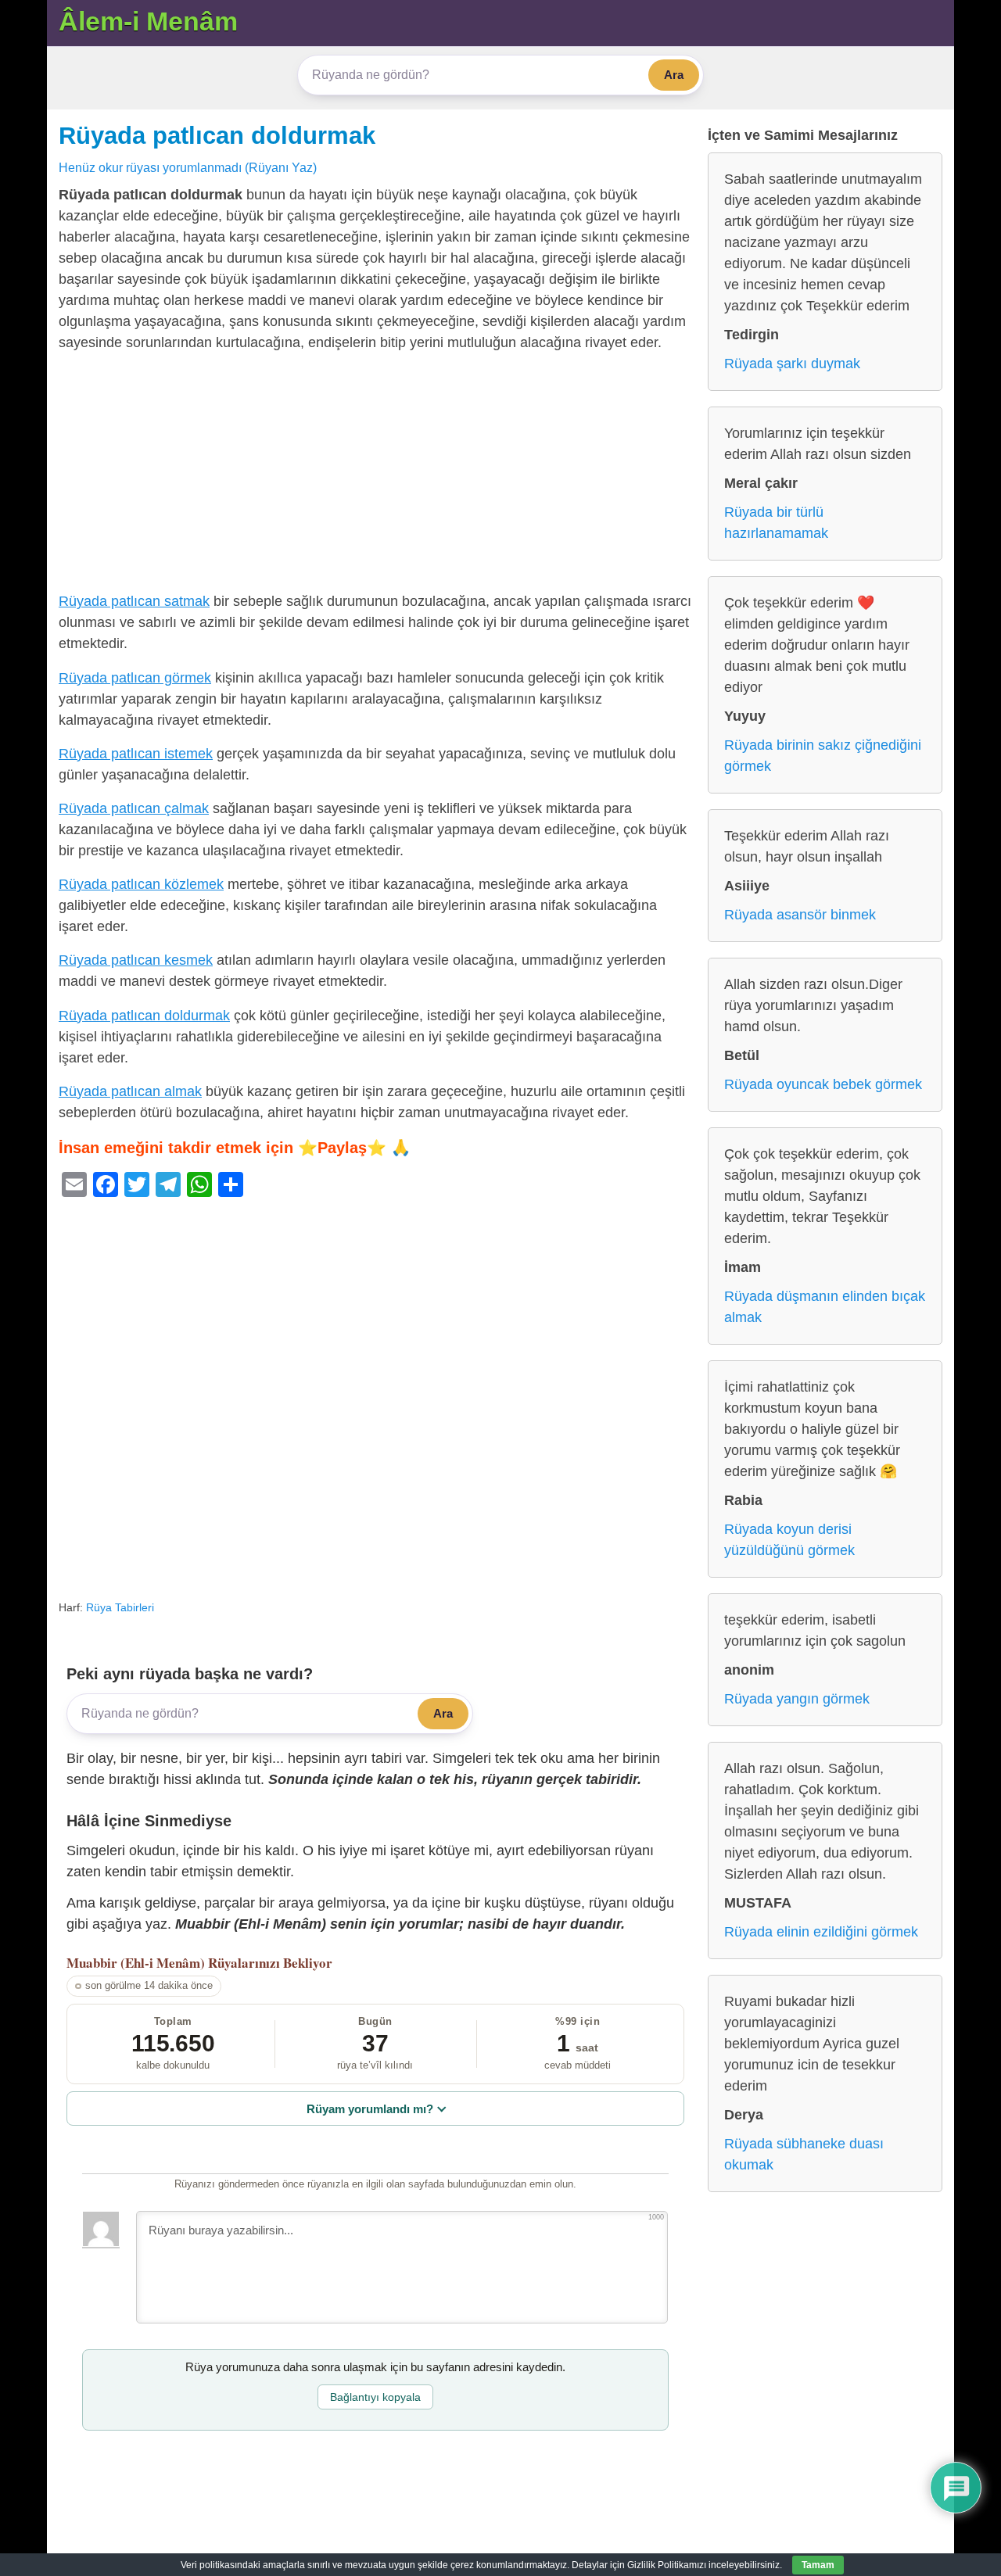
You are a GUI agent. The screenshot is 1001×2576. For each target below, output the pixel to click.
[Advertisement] (375, 475)
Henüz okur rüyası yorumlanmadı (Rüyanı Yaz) (188, 167)
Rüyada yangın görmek (797, 1699)
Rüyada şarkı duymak (792, 364)
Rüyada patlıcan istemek (136, 754)
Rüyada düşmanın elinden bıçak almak (825, 1307)
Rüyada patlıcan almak (130, 1091)
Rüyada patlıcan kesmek (136, 960)
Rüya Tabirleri (120, 1607)
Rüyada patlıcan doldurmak (217, 135)
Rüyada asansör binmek (800, 915)
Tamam (818, 2565)
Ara (674, 75)
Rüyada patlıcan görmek (135, 678)
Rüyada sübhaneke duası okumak (804, 2154)
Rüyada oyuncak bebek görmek (823, 1084)
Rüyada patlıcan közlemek (141, 884)
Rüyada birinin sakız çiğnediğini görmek (823, 756)
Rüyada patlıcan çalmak (134, 808)
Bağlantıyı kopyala (375, 2397)
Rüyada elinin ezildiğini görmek (821, 1932)
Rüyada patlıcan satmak (134, 601)
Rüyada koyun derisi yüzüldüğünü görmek (789, 1540)
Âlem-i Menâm (148, 21)
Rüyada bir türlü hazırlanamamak (776, 523)
